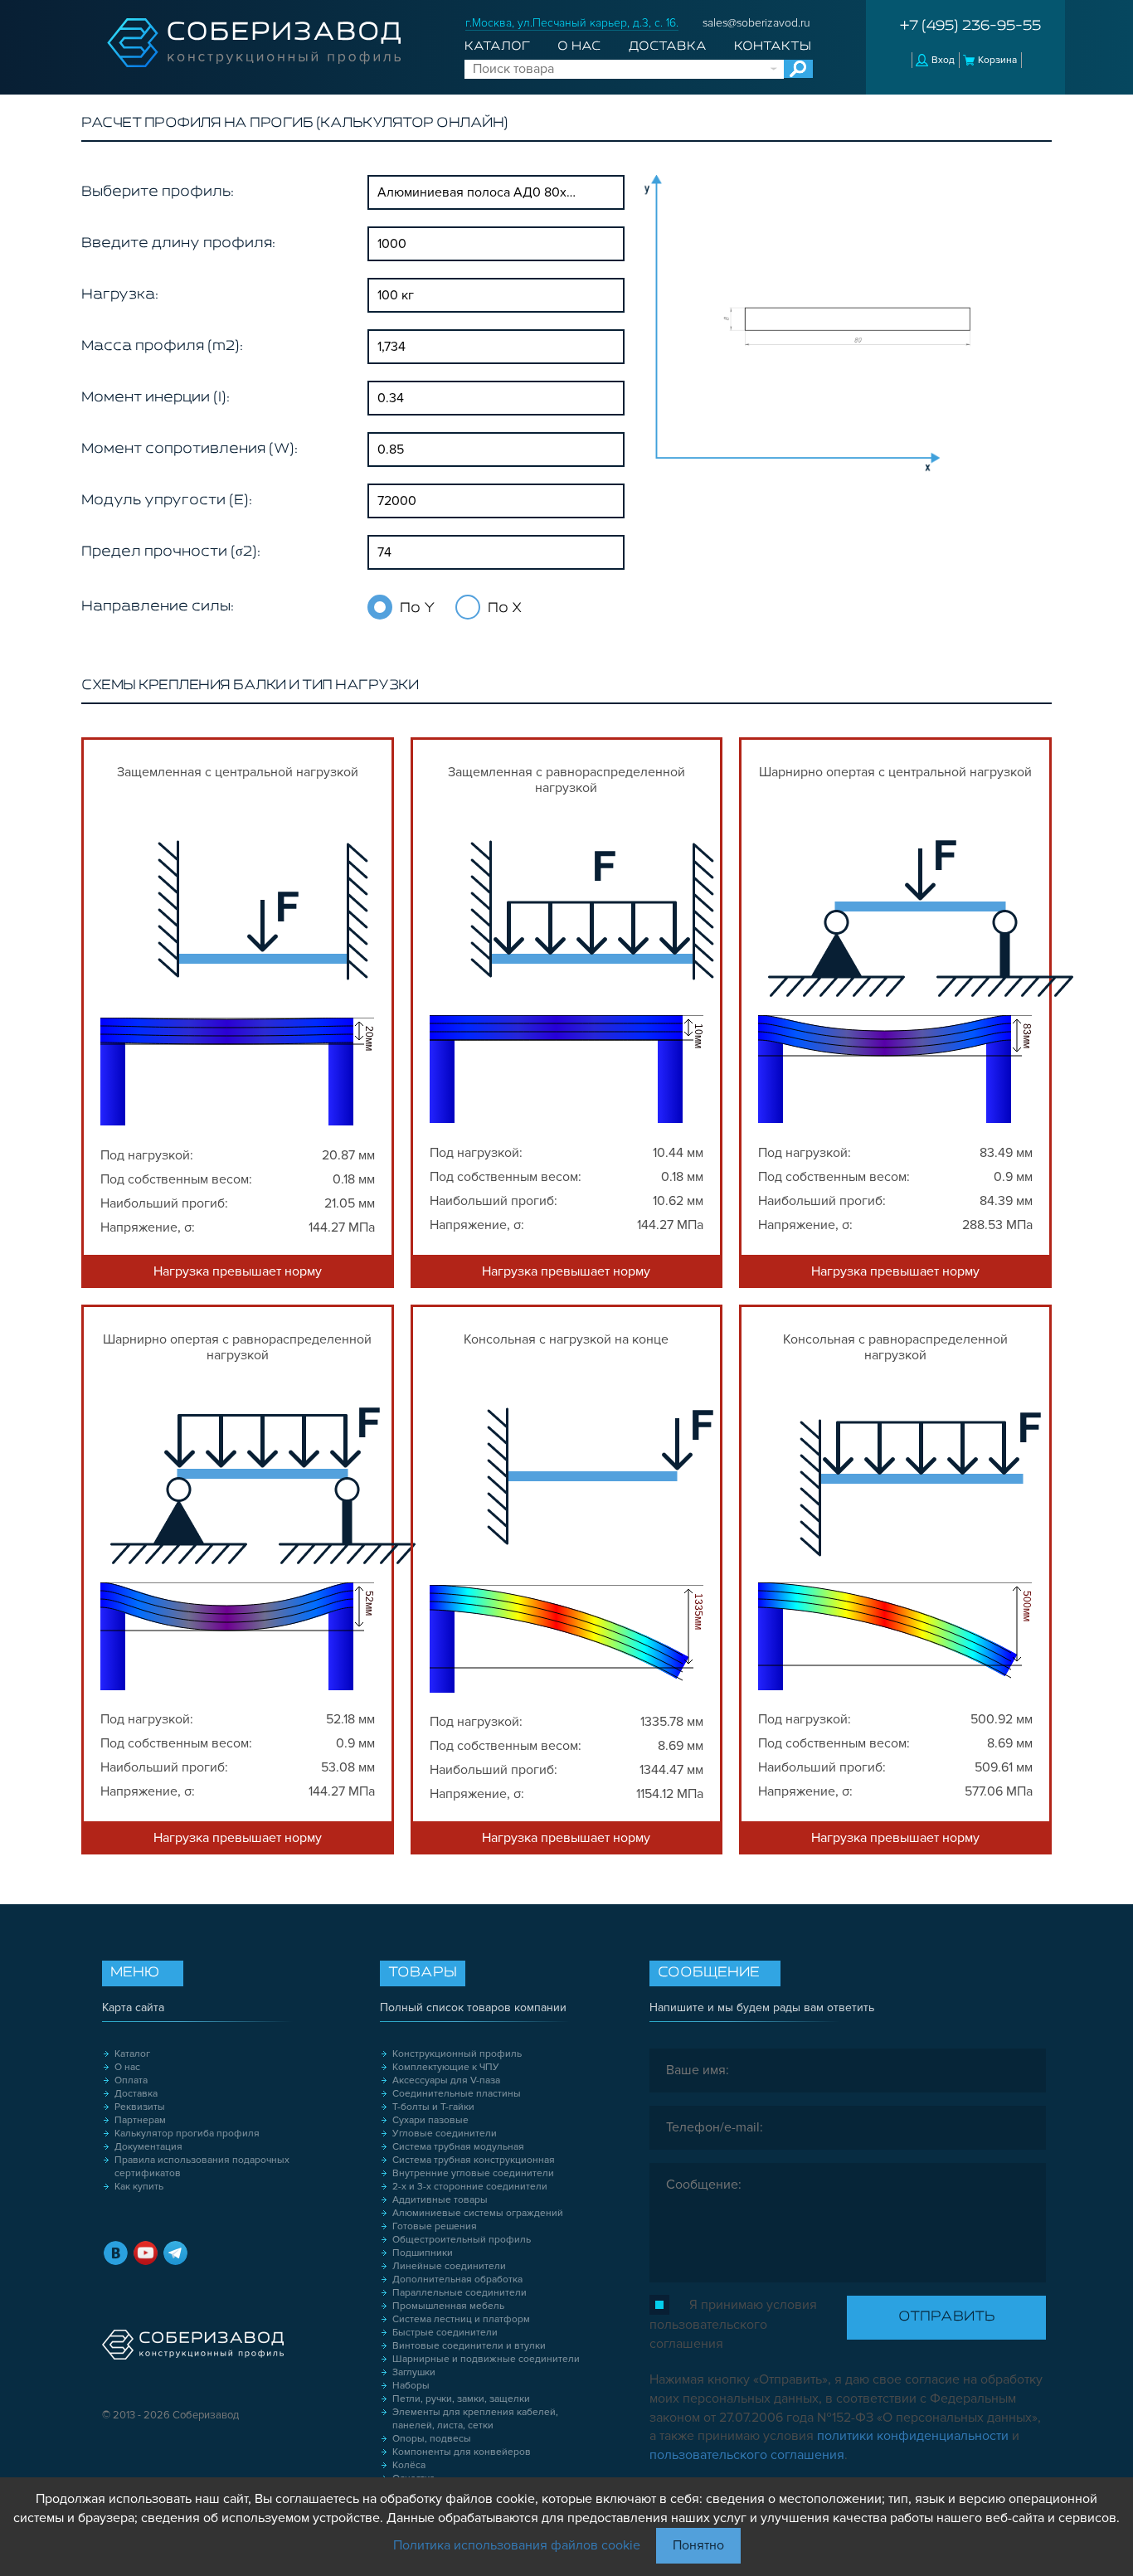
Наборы (411, 2386)
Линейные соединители (449, 2266)
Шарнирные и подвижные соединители (486, 2359)
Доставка (668, 46)
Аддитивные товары (440, 2200)
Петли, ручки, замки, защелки (461, 2399)
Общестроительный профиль (462, 2240)
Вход (943, 60)
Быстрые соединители (445, 2333)
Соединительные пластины (457, 2094)
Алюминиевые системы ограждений (478, 2213)
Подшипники (423, 2253)
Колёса (409, 2465)
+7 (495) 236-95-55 (970, 27)
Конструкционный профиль (457, 2054)
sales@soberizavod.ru (756, 23)
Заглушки (414, 2372)
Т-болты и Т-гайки (433, 2107)
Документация (148, 2147)
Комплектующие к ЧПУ (446, 2067)
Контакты (773, 46)
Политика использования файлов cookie (517, 2545)
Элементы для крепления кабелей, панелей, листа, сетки (475, 2419)
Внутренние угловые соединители (473, 2173)
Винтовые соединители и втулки (469, 2346)
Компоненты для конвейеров (462, 2452)
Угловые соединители (445, 2134)
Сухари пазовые (430, 2120)
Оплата (131, 2080)
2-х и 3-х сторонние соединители (470, 2187)
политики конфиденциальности (913, 2436)
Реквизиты (140, 2107)
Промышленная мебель (448, 2306)
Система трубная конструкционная (474, 2160)
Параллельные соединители (460, 2293)
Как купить (139, 2187)
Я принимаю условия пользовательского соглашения (733, 2324)
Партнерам (140, 2120)
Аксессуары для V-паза (446, 2080)
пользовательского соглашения (747, 2455)
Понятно (698, 2545)
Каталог (497, 46)
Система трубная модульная (458, 2147)
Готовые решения (435, 2226)
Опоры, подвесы (432, 2439)
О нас (579, 46)
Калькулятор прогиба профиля (187, 2134)
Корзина (997, 60)
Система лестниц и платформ (461, 2319)
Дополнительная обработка (457, 2280)
